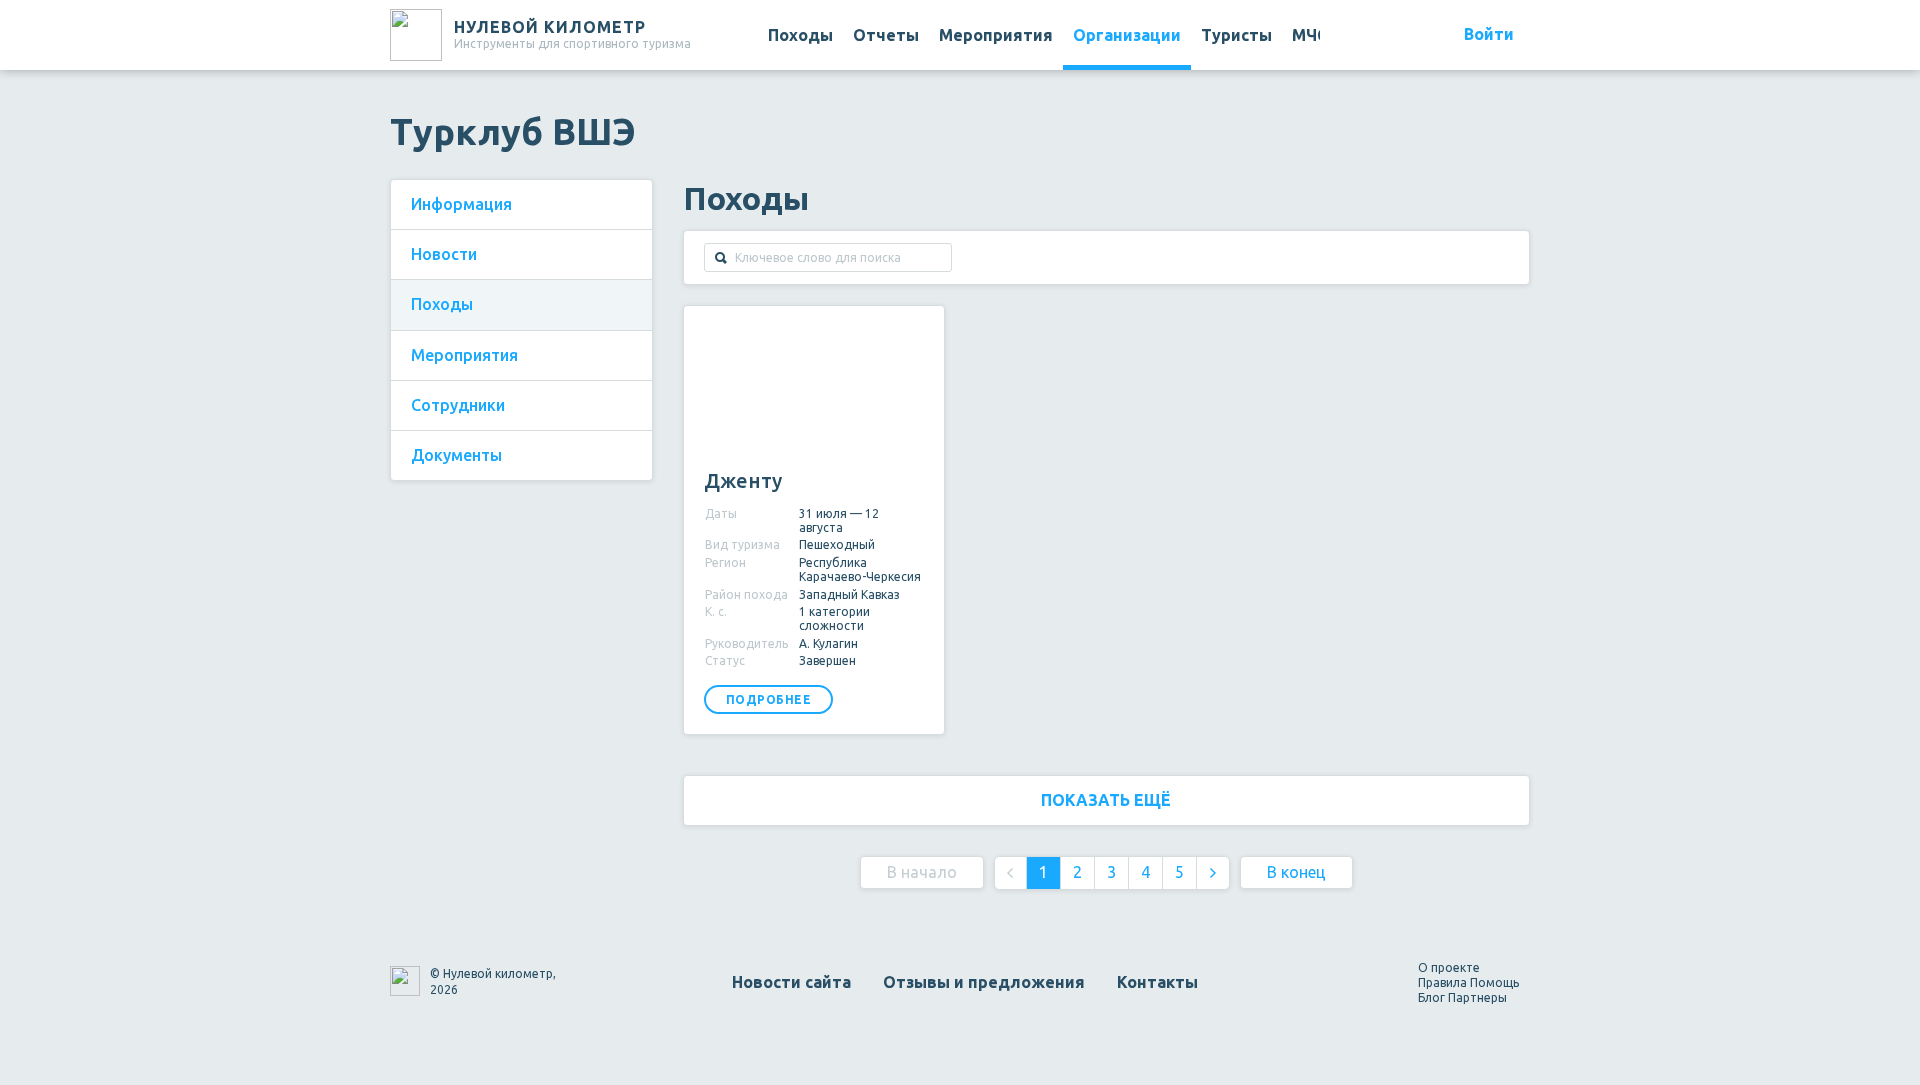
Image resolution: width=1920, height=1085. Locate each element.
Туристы (1236, 35)
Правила (1442, 982)
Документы (456, 455)
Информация (461, 204)
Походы (800, 35)
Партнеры (1477, 997)
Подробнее (769, 699)
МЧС (1309, 35)
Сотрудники (458, 405)
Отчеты (886, 35)
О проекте (1449, 967)
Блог (1431, 997)
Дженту (743, 480)
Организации (1127, 35)
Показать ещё (1106, 800)
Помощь (1494, 982)
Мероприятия (996, 35)
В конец (1296, 872)
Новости (444, 254)
